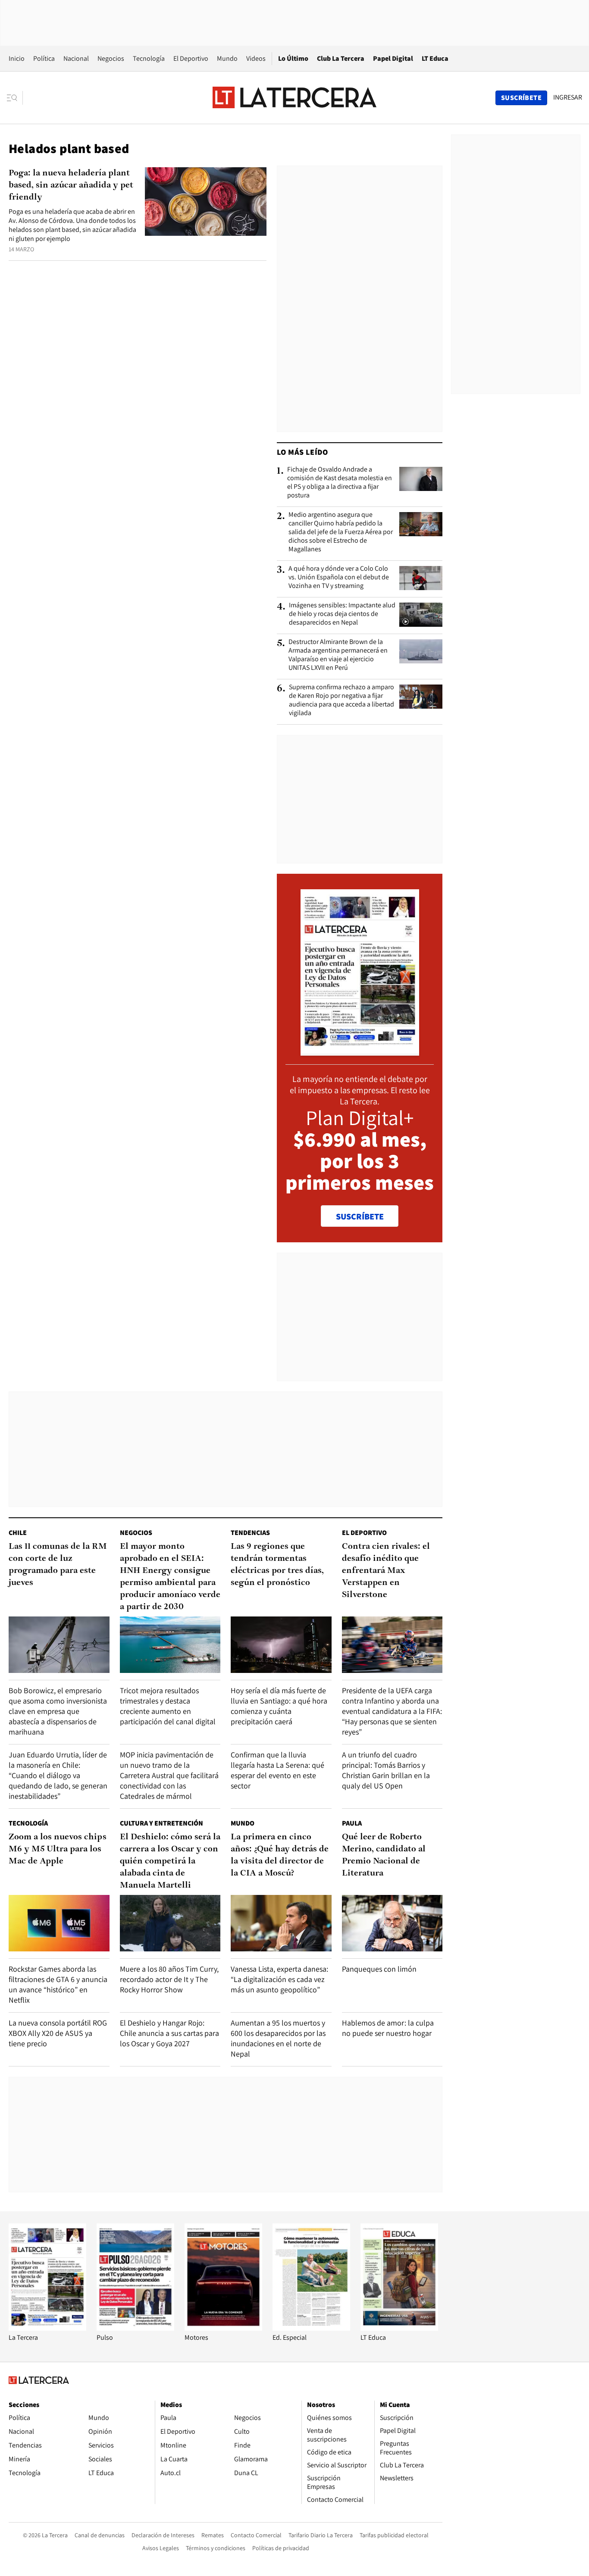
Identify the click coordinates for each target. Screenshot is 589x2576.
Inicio (17, 58)
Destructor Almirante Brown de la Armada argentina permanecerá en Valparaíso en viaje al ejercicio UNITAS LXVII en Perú (338, 655)
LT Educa (435, 58)
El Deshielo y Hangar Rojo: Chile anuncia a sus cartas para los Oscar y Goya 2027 (169, 2033)
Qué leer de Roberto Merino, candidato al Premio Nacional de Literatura (384, 1855)
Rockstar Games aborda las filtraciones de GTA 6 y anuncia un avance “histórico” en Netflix (58, 1984)
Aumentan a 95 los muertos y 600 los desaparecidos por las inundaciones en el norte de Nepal (278, 2038)
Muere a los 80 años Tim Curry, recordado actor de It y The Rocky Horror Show (169, 1979)
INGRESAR (568, 97)
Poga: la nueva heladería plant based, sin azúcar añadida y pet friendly (71, 185)
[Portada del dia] (360, 1051)
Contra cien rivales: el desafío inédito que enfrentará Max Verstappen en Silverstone (386, 1571)
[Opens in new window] (223, 2328)
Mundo (227, 58)
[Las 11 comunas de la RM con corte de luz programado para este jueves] (59, 1645)
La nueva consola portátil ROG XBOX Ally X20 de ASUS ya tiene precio (58, 2033)
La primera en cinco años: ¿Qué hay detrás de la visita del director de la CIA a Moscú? (280, 1855)
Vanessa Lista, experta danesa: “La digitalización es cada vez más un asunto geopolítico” (279, 1979)
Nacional (76, 58)
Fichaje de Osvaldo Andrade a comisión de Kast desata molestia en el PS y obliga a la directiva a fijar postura (340, 482)
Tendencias (250, 1533)
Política (44, 58)
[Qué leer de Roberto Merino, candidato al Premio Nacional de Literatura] (392, 1923)
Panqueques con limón (379, 1969)
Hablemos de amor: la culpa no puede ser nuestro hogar (388, 2028)
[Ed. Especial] (311, 2328)
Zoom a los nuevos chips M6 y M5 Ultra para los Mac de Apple (58, 1849)
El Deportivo (191, 58)
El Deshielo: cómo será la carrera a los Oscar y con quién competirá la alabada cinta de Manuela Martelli (170, 1861)
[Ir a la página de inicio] (294, 97)
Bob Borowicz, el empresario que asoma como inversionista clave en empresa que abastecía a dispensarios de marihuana (58, 1711)
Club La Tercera (341, 58)
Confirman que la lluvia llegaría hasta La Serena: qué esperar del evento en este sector (277, 1770)
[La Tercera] (47, 2328)
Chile (18, 1533)
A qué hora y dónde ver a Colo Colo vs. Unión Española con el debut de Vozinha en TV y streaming (339, 577)
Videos (256, 58)
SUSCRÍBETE (360, 1216)
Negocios (111, 58)
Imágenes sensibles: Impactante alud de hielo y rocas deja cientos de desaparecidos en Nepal (342, 614)
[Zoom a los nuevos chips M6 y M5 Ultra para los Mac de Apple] (59, 1923)
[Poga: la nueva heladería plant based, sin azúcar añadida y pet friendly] (206, 202)
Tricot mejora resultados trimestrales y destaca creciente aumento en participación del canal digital (168, 1706)
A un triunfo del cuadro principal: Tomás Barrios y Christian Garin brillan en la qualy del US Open (386, 1770)
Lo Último (293, 58)
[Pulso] (135, 2328)
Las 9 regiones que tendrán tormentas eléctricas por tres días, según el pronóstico (277, 1565)
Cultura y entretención (161, 1823)
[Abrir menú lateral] (15, 98)
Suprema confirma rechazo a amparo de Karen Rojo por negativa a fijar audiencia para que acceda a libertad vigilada (341, 700)
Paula (352, 1823)
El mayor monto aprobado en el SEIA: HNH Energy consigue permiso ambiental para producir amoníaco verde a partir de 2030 (170, 1577)
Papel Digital (393, 58)
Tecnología (149, 58)
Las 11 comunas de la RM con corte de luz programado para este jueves (58, 1565)
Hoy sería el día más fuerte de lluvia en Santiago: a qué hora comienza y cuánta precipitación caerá (279, 1706)
